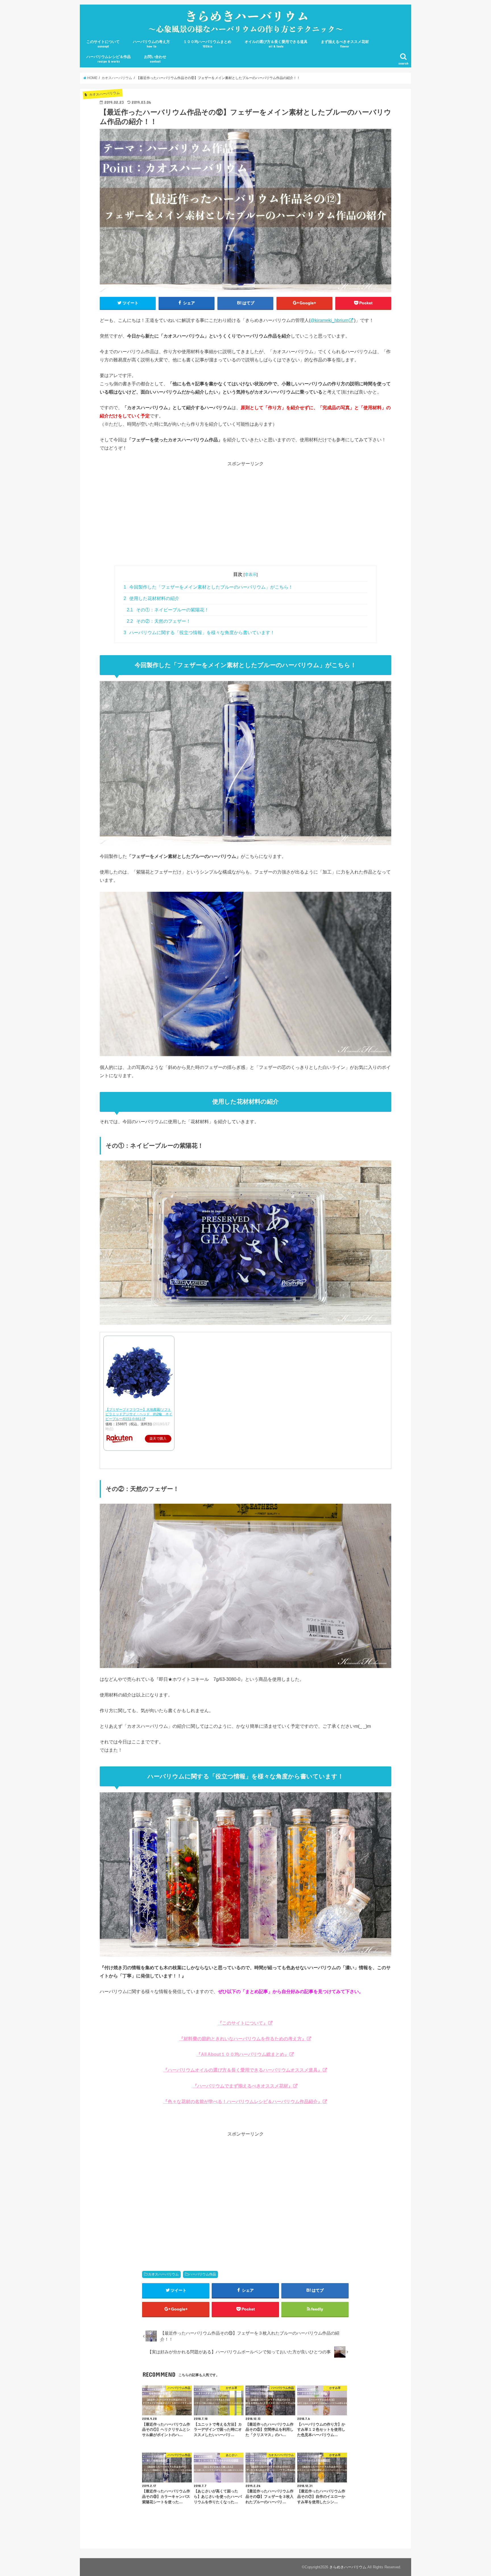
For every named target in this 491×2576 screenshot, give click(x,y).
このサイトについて (103, 44)
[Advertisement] (246, 516)
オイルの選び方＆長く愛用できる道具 (276, 44)
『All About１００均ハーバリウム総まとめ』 (243, 2054)
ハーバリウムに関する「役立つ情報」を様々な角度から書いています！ (199, 633)
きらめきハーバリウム (348, 2567)
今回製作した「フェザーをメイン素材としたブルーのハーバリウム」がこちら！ (208, 587)
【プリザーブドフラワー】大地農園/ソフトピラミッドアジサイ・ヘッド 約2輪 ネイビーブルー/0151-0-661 (139, 1414)
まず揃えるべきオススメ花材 (345, 44)
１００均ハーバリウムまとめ (207, 44)
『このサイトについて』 (243, 2023)
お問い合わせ (155, 59)
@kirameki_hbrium (329, 320)
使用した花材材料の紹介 (152, 598)
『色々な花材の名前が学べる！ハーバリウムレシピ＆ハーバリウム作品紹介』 (243, 2101)
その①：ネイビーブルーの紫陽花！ (168, 610)
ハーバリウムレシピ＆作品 (109, 59)
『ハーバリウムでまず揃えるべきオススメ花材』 (243, 2086)
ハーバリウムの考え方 (151, 44)
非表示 (251, 574)
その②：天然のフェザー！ (159, 621)
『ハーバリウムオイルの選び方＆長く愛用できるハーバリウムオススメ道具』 (243, 2070)
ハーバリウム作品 (202, 2274)
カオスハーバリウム (163, 2274)
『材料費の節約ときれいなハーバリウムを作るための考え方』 (243, 2039)
